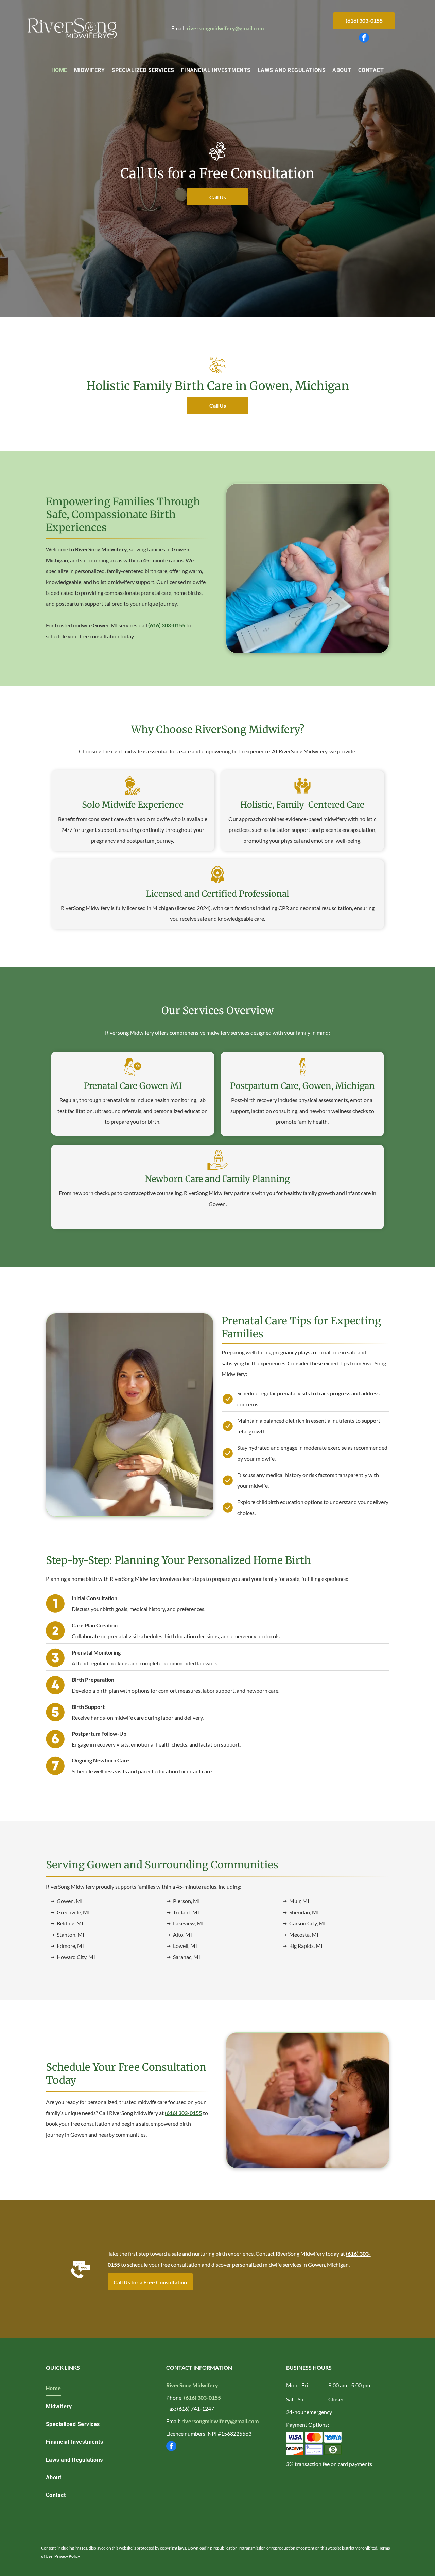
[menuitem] (59, 70)
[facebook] (364, 39)
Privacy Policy (67, 2556)
